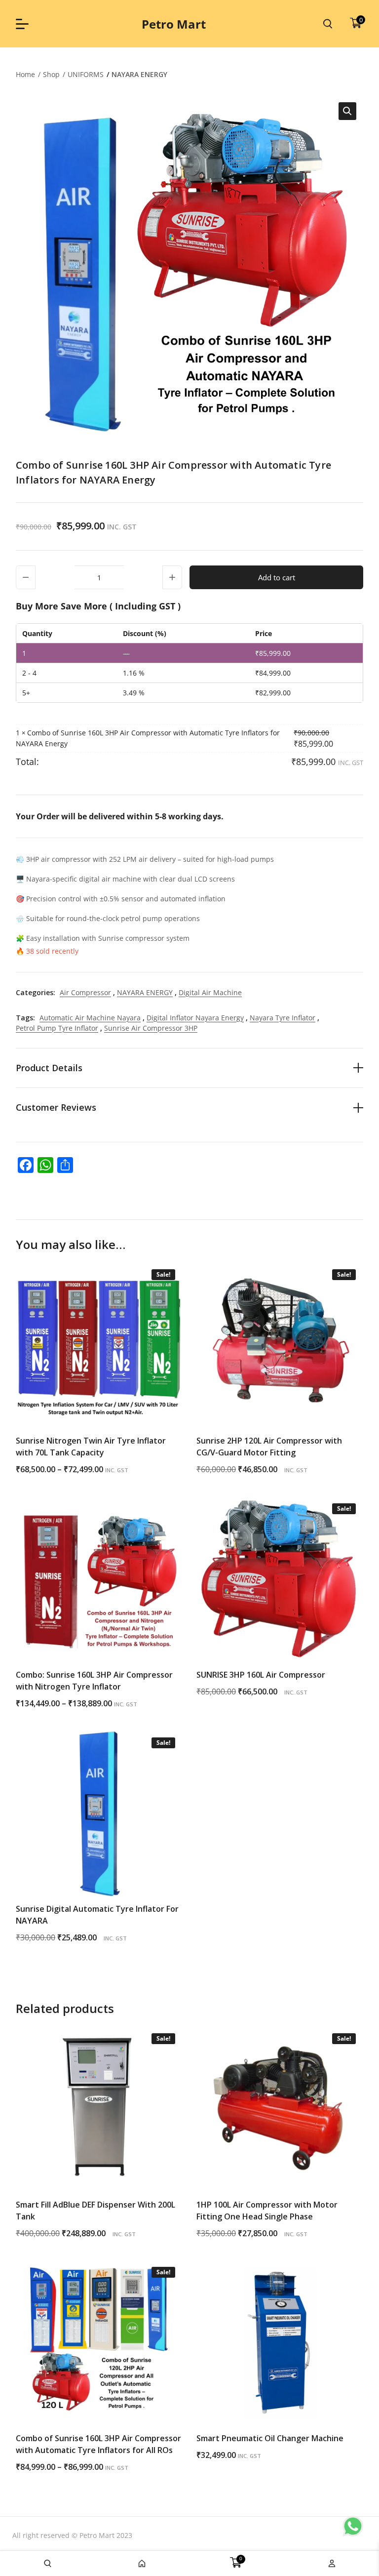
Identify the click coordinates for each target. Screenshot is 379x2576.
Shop (51, 74)
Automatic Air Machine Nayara (90, 1018)
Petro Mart (174, 24)
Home (25, 74)
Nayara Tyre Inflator (283, 1018)
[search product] (328, 24)
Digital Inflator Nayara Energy (195, 1018)
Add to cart (277, 577)
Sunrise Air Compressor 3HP (151, 1028)
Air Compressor (85, 992)
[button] (347, 111)
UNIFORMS (86, 74)
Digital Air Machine (210, 992)
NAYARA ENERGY (139, 74)
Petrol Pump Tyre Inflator (57, 1028)
